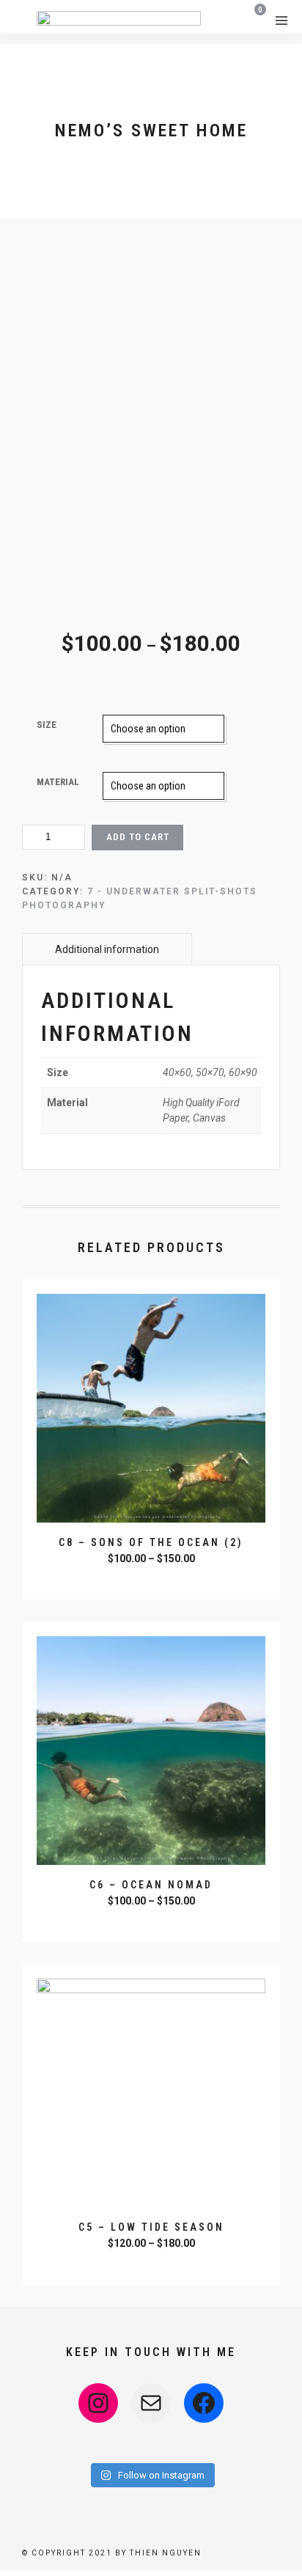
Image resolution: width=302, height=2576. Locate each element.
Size (47, 725)
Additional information (107, 949)
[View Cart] (255, 19)
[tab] (107, 949)
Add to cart (138, 837)
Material (58, 782)
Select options (153, 1578)
